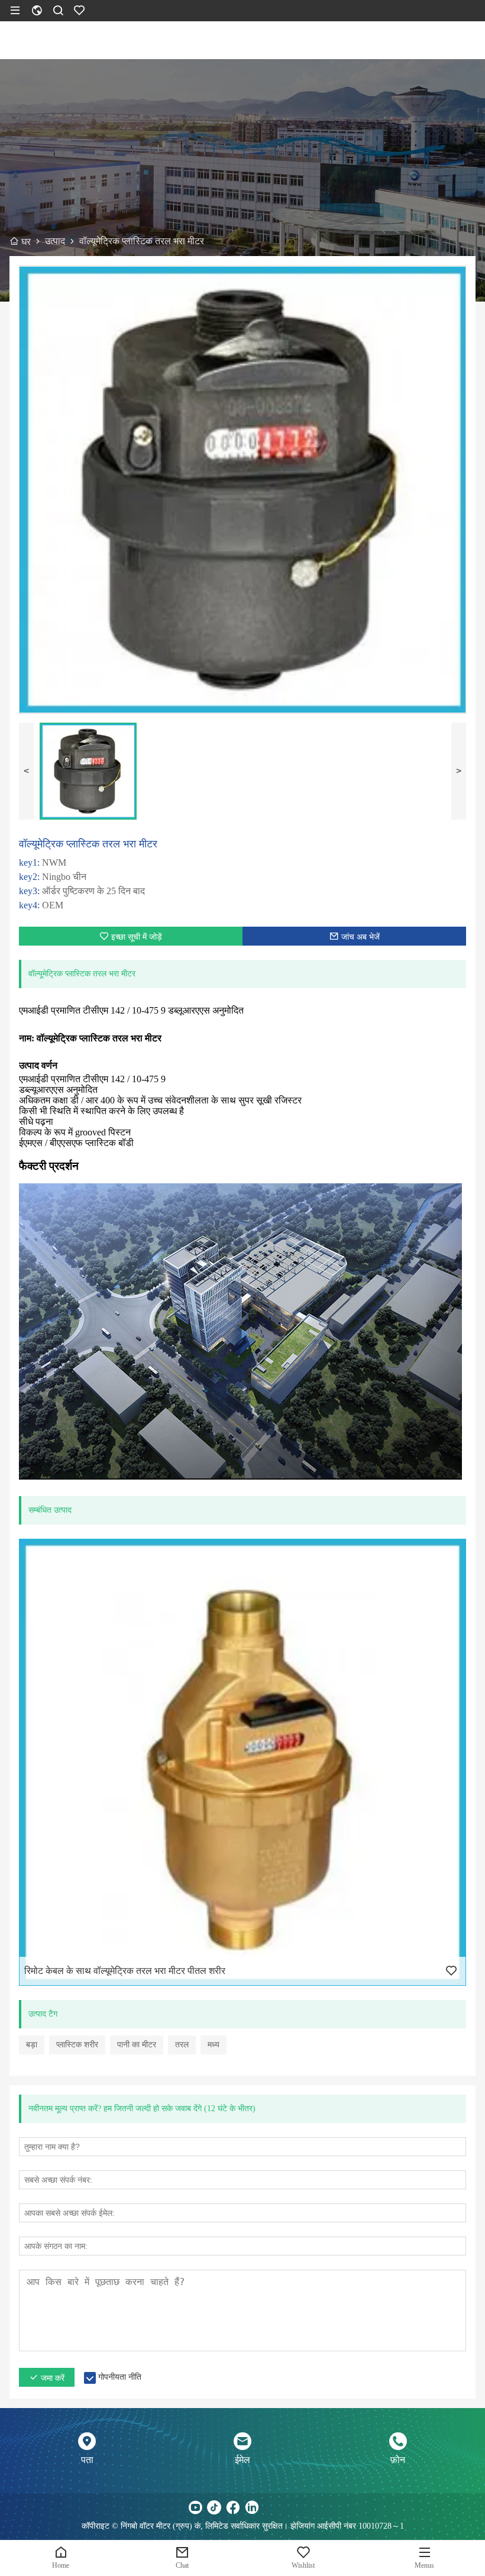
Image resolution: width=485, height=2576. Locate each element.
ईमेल (242, 2460)
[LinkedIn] (252, 2507)
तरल (182, 2045)
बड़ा (32, 2045)
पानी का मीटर (137, 2045)
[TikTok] (214, 2507)
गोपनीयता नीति (120, 2377)
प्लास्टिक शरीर (77, 2045)
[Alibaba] (290, 2507)
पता (87, 2460)
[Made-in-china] (271, 2507)
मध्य (214, 2045)
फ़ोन (398, 2460)
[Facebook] (233, 2507)
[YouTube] (195, 2507)
